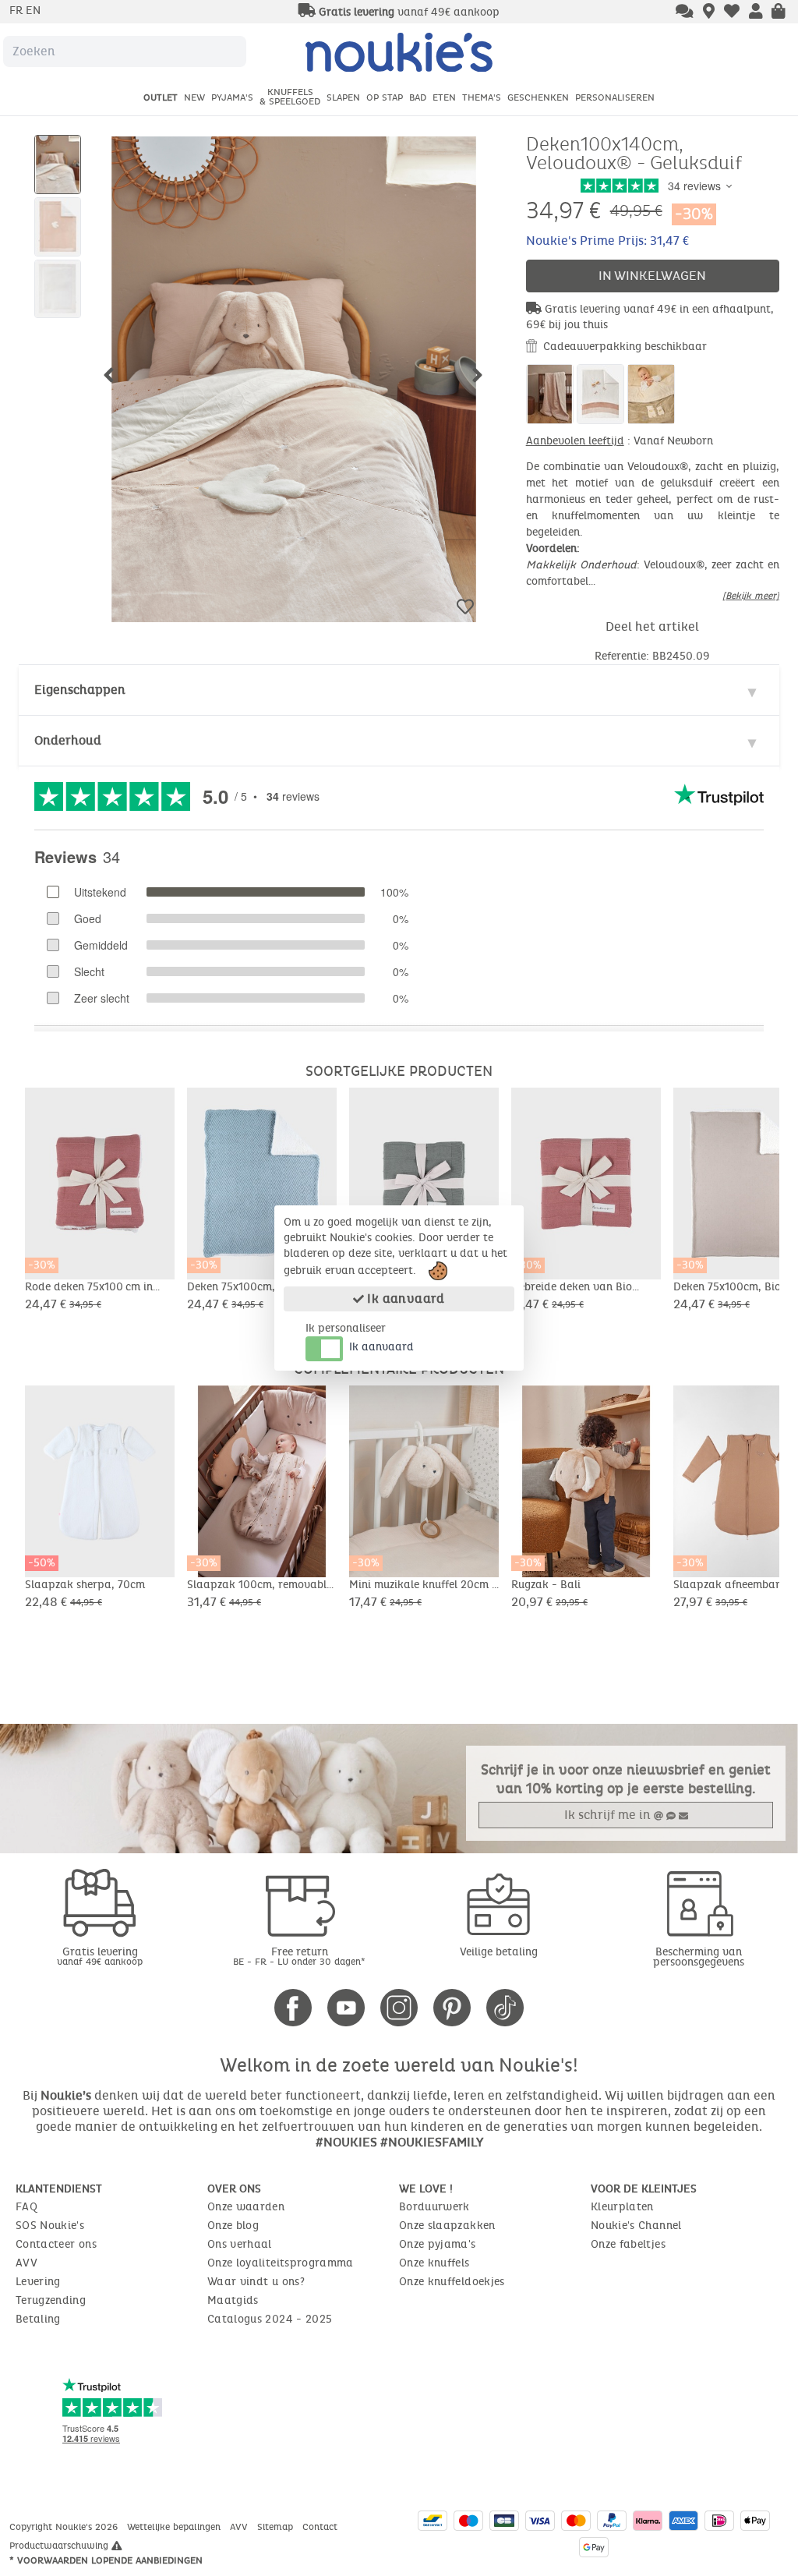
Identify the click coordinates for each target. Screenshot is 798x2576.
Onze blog (233, 2226)
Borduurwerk (434, 2207)
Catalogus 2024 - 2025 (270, 2319)
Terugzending (51, 2300)
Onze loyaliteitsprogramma (281, 2263)
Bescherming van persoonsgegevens (699, 1957)
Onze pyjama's (438, 2244)
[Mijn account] (756, 12)
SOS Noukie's (50, 2226)
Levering (38, 2282)
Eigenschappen (80, 690)
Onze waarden (246, 2207)
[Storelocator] (709, 12)
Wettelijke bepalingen (175, 2527)
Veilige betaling (499, 1952)
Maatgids (233, 2300)
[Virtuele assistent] (685, 12)
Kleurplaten (622, 2207)
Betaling (38, 2319)
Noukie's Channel (636, 2226)
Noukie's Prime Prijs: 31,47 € (607, 241)
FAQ (26, 2207)
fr (18, 11)
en (33, 11)
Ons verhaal (240, 2244)
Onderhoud (68, 740)
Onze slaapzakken (447, 2226)
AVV (26, 2263)
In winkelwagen (652, 276)
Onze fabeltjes (628, 2244)
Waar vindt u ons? (256, 2282)
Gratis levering (100, 1956)
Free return (299, 1956)
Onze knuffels (434, 2263)
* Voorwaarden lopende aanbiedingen (106, 2560)
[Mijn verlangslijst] (732, 12)
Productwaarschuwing (60, 2546)
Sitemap (277, 2527)
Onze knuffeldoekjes (452, 2282)
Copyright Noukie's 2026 (65, 2527)
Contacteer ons (56, 2244)
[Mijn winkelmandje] (779, 12)
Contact (321, 2527)
